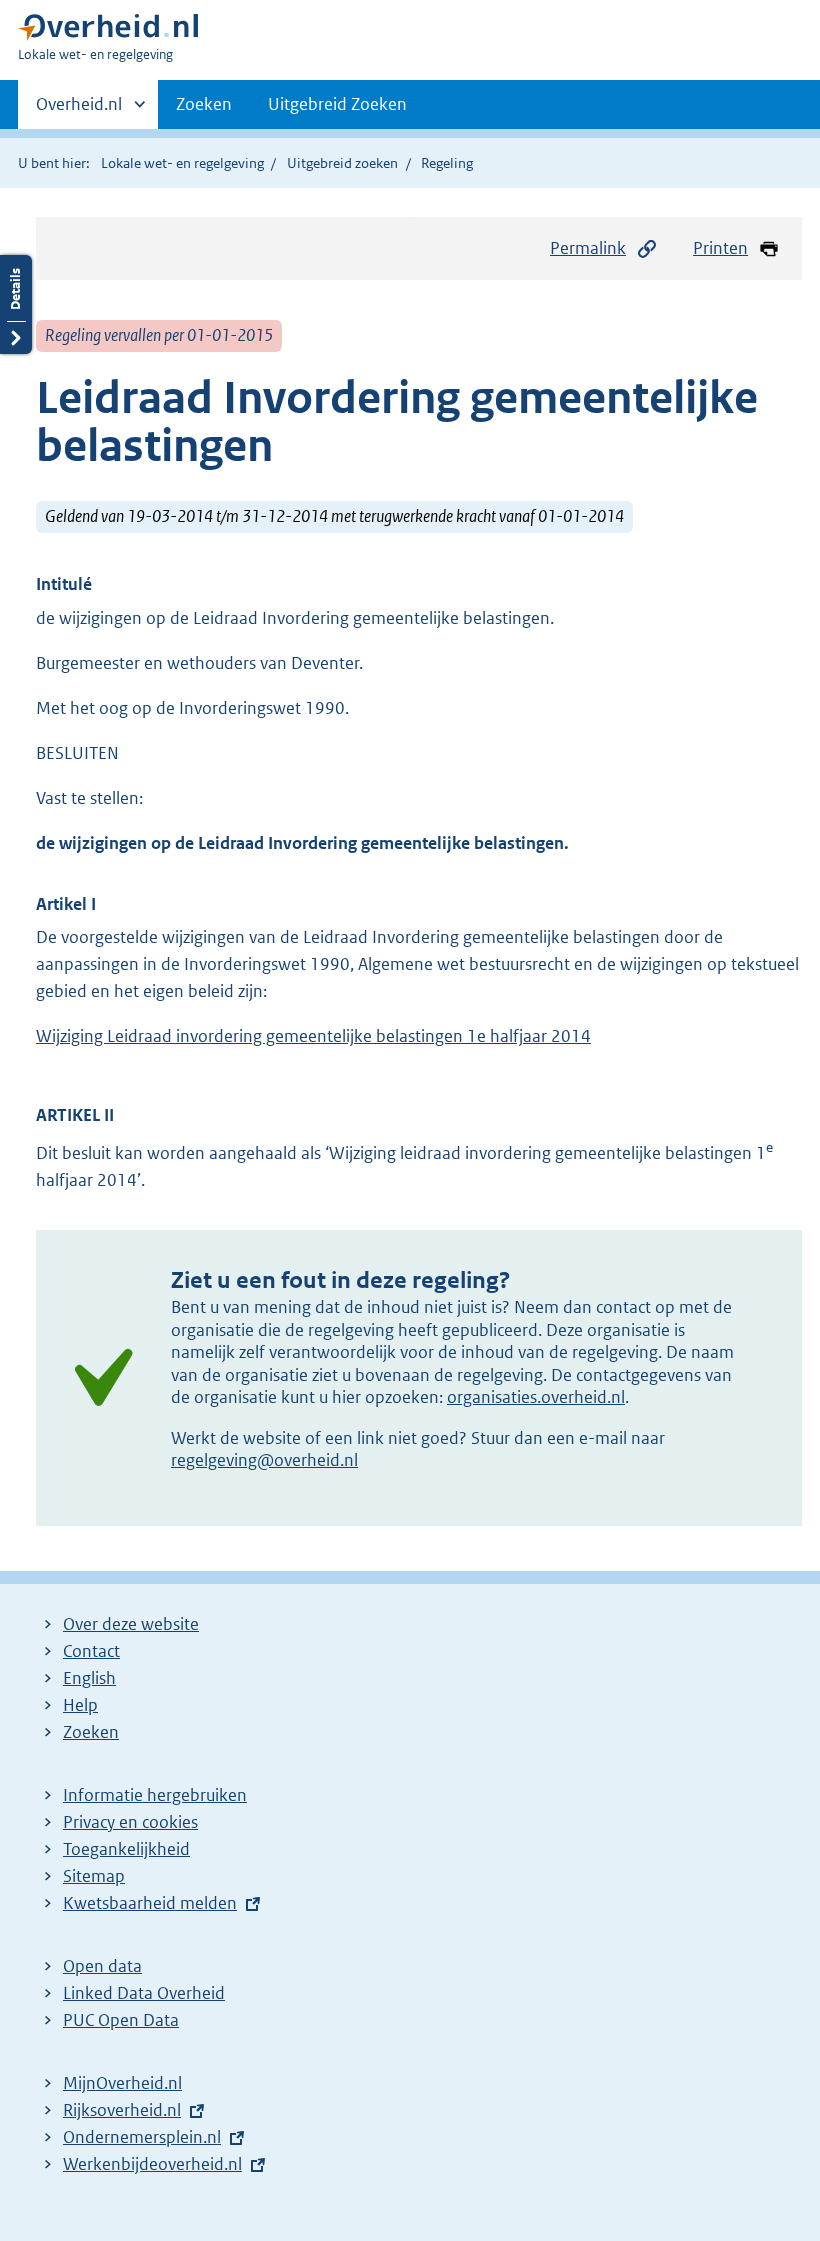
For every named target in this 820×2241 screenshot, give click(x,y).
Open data (102, 1966)
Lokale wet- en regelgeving (182, 163)
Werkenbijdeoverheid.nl (152, 2164)
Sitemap (94, 1876)
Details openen (16, 304)
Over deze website (131, 1624)
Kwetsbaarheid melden (150, 1903)
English (89, 1678)
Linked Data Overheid (144, 1993)
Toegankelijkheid (126, 1849)
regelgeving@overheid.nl (264, 1460)
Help (80, 1705)
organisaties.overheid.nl (536, 1397)
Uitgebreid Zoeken (337, 104)
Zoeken (204, 104)
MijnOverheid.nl (122, 2083)
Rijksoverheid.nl (122, 2110)
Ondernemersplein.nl (142, 2137)
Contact (91, 1651)
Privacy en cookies (130, 1822)
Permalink (588, 248)
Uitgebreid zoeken (342, 163)
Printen (720, 248)
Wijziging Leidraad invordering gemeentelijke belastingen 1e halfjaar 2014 (313, 1036)
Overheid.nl (79, 111)
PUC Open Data (121, 2020)
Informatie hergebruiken (155, 1795)
